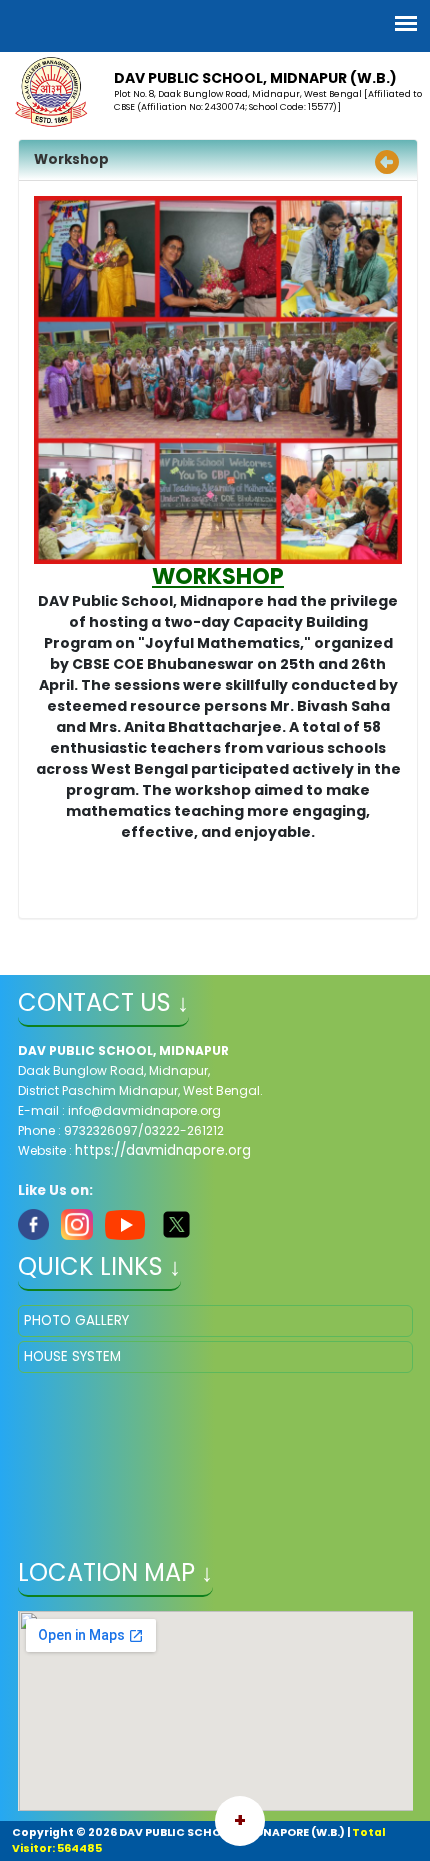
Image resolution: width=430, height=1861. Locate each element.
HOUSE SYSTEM (72, 1356)
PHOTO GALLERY (76, 1320)
